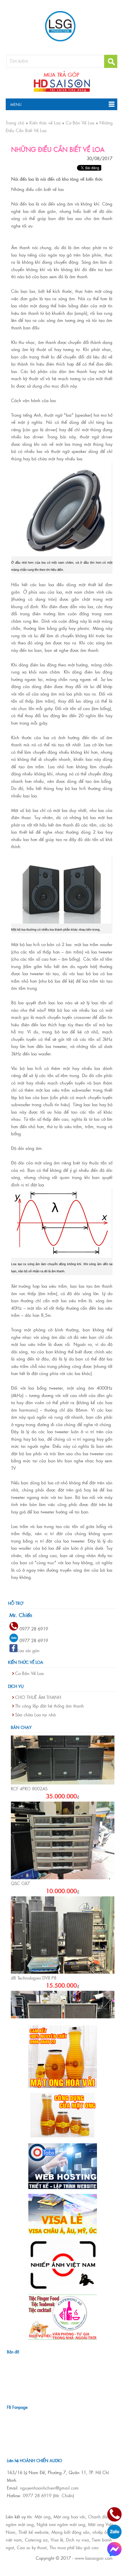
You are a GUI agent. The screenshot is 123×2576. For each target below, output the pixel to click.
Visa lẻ (57, 2540)
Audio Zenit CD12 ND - (33, 2007)
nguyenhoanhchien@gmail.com (49, 2488)
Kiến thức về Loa (26, 1662)
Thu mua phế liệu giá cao (74, 2547)
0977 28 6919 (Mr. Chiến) (48, 2495)
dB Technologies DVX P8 (34, 1913)
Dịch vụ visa (78, 2540)
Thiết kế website (33, 2532)
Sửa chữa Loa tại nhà (35, 1715)
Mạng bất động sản (71, 2532)
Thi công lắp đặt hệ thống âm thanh (49, 1706)
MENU (14, 104)
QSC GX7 (20, 1818)
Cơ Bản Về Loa (29, 1673)
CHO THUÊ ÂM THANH (38, 1697)
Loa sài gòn (28, 1650)
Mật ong (43, 2516)
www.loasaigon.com (94, 2558)
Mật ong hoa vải (69, 2516)
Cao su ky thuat (32, 2547)
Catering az (36, 2540)
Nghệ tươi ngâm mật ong (61, 2524)
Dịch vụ (16, 1686)
